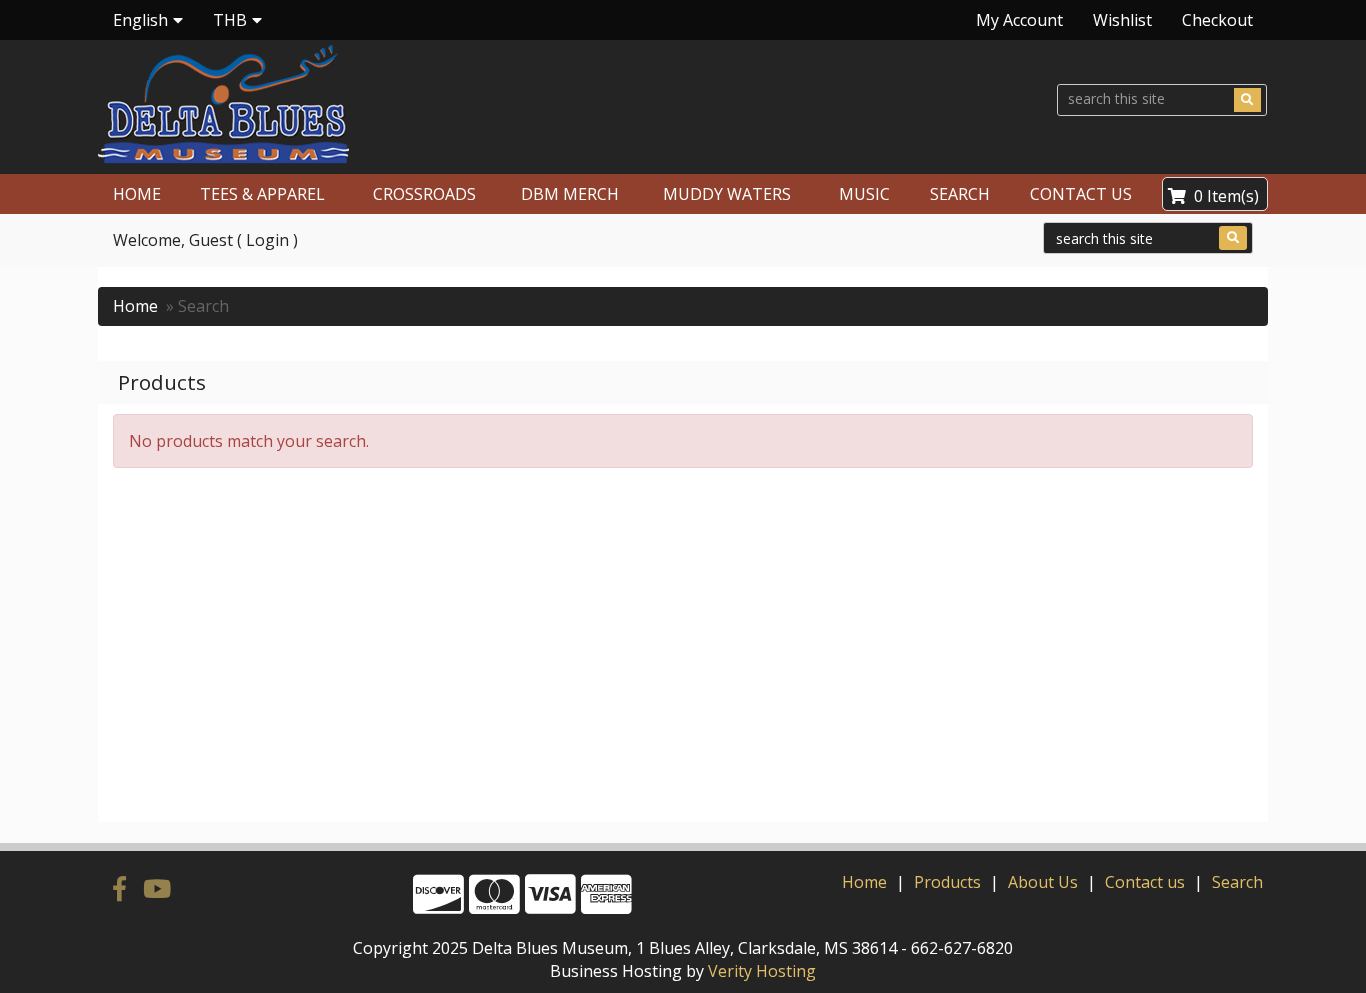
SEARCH (960, 194)
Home (135, 306)
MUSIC (864, 194)
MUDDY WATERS (727, 194)
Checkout (1217, 20)
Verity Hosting (762, 971)
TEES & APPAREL (262, 194)
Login (267, 240)
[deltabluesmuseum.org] (382, 104)
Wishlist (1122, 20)
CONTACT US (1081, 194)
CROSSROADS (424, 194)
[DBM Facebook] (123, 888)
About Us (1043, 882)
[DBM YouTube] (157, 888)
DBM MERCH (570, 194)
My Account (1019, 20)
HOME (137, 194)
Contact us (1145, 882)
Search (1237, 882)
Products (947, 882)
